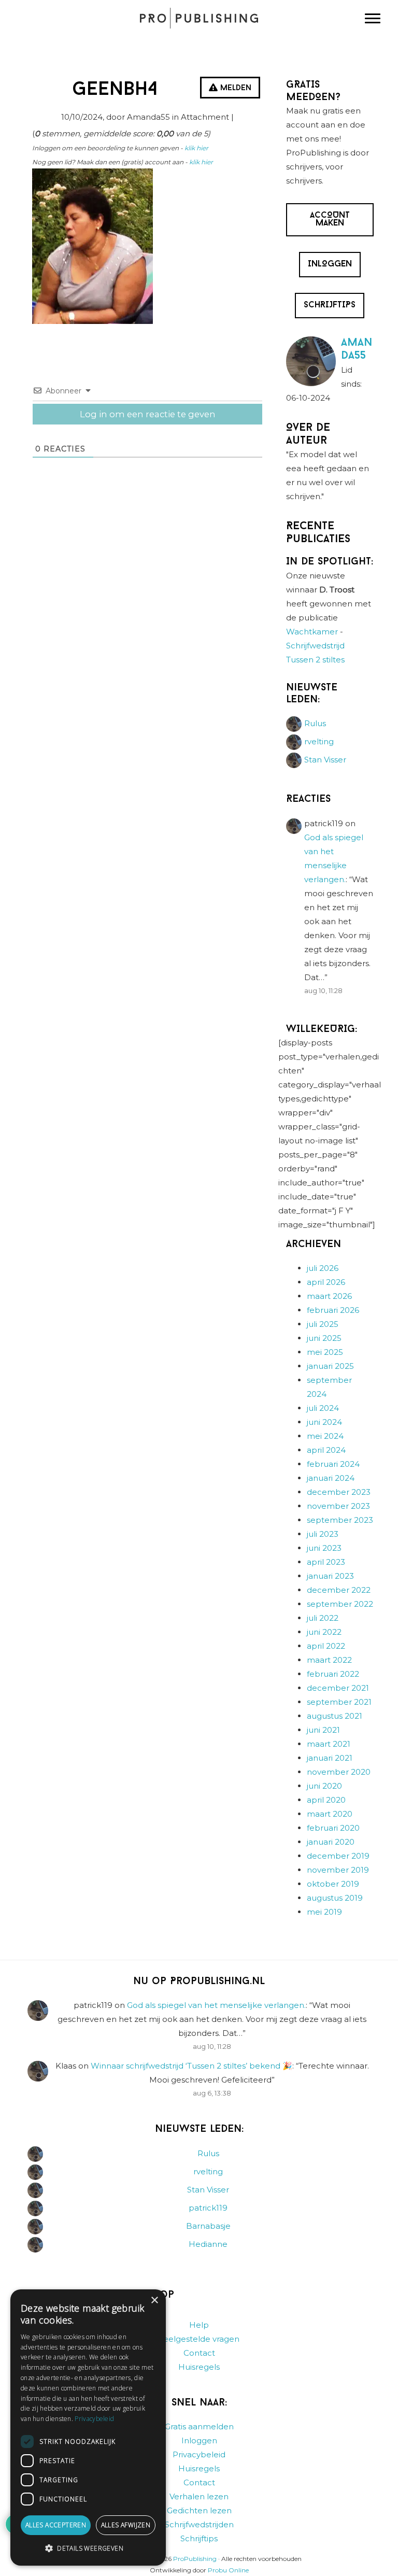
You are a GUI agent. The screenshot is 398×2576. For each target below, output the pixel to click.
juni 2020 (324, 1786)
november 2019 (338, 1870)
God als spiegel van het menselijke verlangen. (216, 2005)
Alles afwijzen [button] (126, 2525)
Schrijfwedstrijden (199, 2524)
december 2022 (339, 1590)
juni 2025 (324, 1338)
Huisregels (199, 2367)
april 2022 (326, 1646)
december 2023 (339, 1492)
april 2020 (326, 1800)
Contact (199, 2353)
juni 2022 (324, 1632)
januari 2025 (330, 1366)
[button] (88, 2549)
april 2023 (326, 1562)
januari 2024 (331, 1478)
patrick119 (208, 2208)
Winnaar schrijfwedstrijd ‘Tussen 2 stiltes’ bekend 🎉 (191, 2066)
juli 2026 (323, 1268)
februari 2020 (333, 1828)
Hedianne (208, 2244)
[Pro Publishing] (199, 18)
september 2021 (339, 1702)
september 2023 (340, 1520)
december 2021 (338, 1688)
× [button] (154, 2301)
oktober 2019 (333, 1884)
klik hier (196, 148)
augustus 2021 (335, 1716)
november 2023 (338, 1506)
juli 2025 (323, 1324)
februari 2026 (333, 1310)
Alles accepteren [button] (56, 2525)
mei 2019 (324, 1912)
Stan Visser (325, 760)
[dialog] (88, 2428)
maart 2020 (330, 1814)
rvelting (319, 741)
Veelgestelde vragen (199, 2339)
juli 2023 (323, 1534)
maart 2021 (329, 1744)
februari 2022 (333, 1674)
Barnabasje (208, 2226)
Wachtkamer (312, 632)
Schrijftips (199, 2538)
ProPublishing (195, 2559)
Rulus (315, 723)
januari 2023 (330, 1576)
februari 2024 (333, 1464)
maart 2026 (329, 1296)
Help (199, 2325)
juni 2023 (324, 1548)
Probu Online (228, 2570)
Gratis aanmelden (199, 2426)
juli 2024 (323, 1408)
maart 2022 (329, 1660)
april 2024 (326, 1450)
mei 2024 (325, 1436)
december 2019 (338, 1856)
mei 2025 (325, 1352)
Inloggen (199, 2440)
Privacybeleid (199, 2454)
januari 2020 (331, 1842)
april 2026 (326, 1282)
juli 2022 (323, 1618)
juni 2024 (324, 1422)
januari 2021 (330, 1758)
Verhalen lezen (199, 2496)
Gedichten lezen (199, 2510)
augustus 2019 (335, 1898)
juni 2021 (323, 1730)
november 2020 (339, 1772)
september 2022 (340, 1604)
